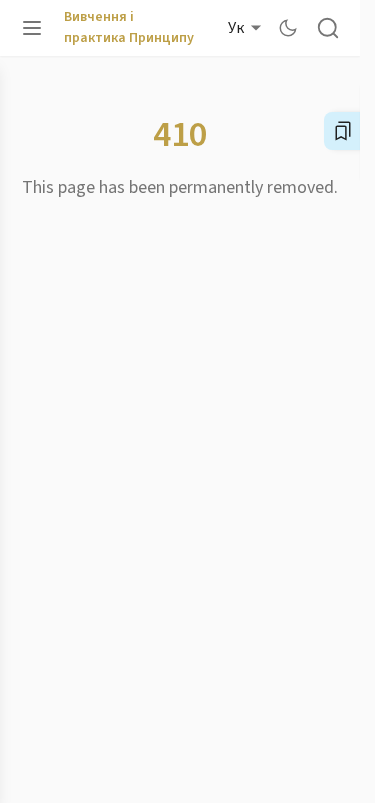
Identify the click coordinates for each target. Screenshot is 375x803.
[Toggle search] (328, 28)
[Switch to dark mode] (288, 28)
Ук (236, 28)
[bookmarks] (343, 131)
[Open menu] (32, 28)
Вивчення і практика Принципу (129, 27)
